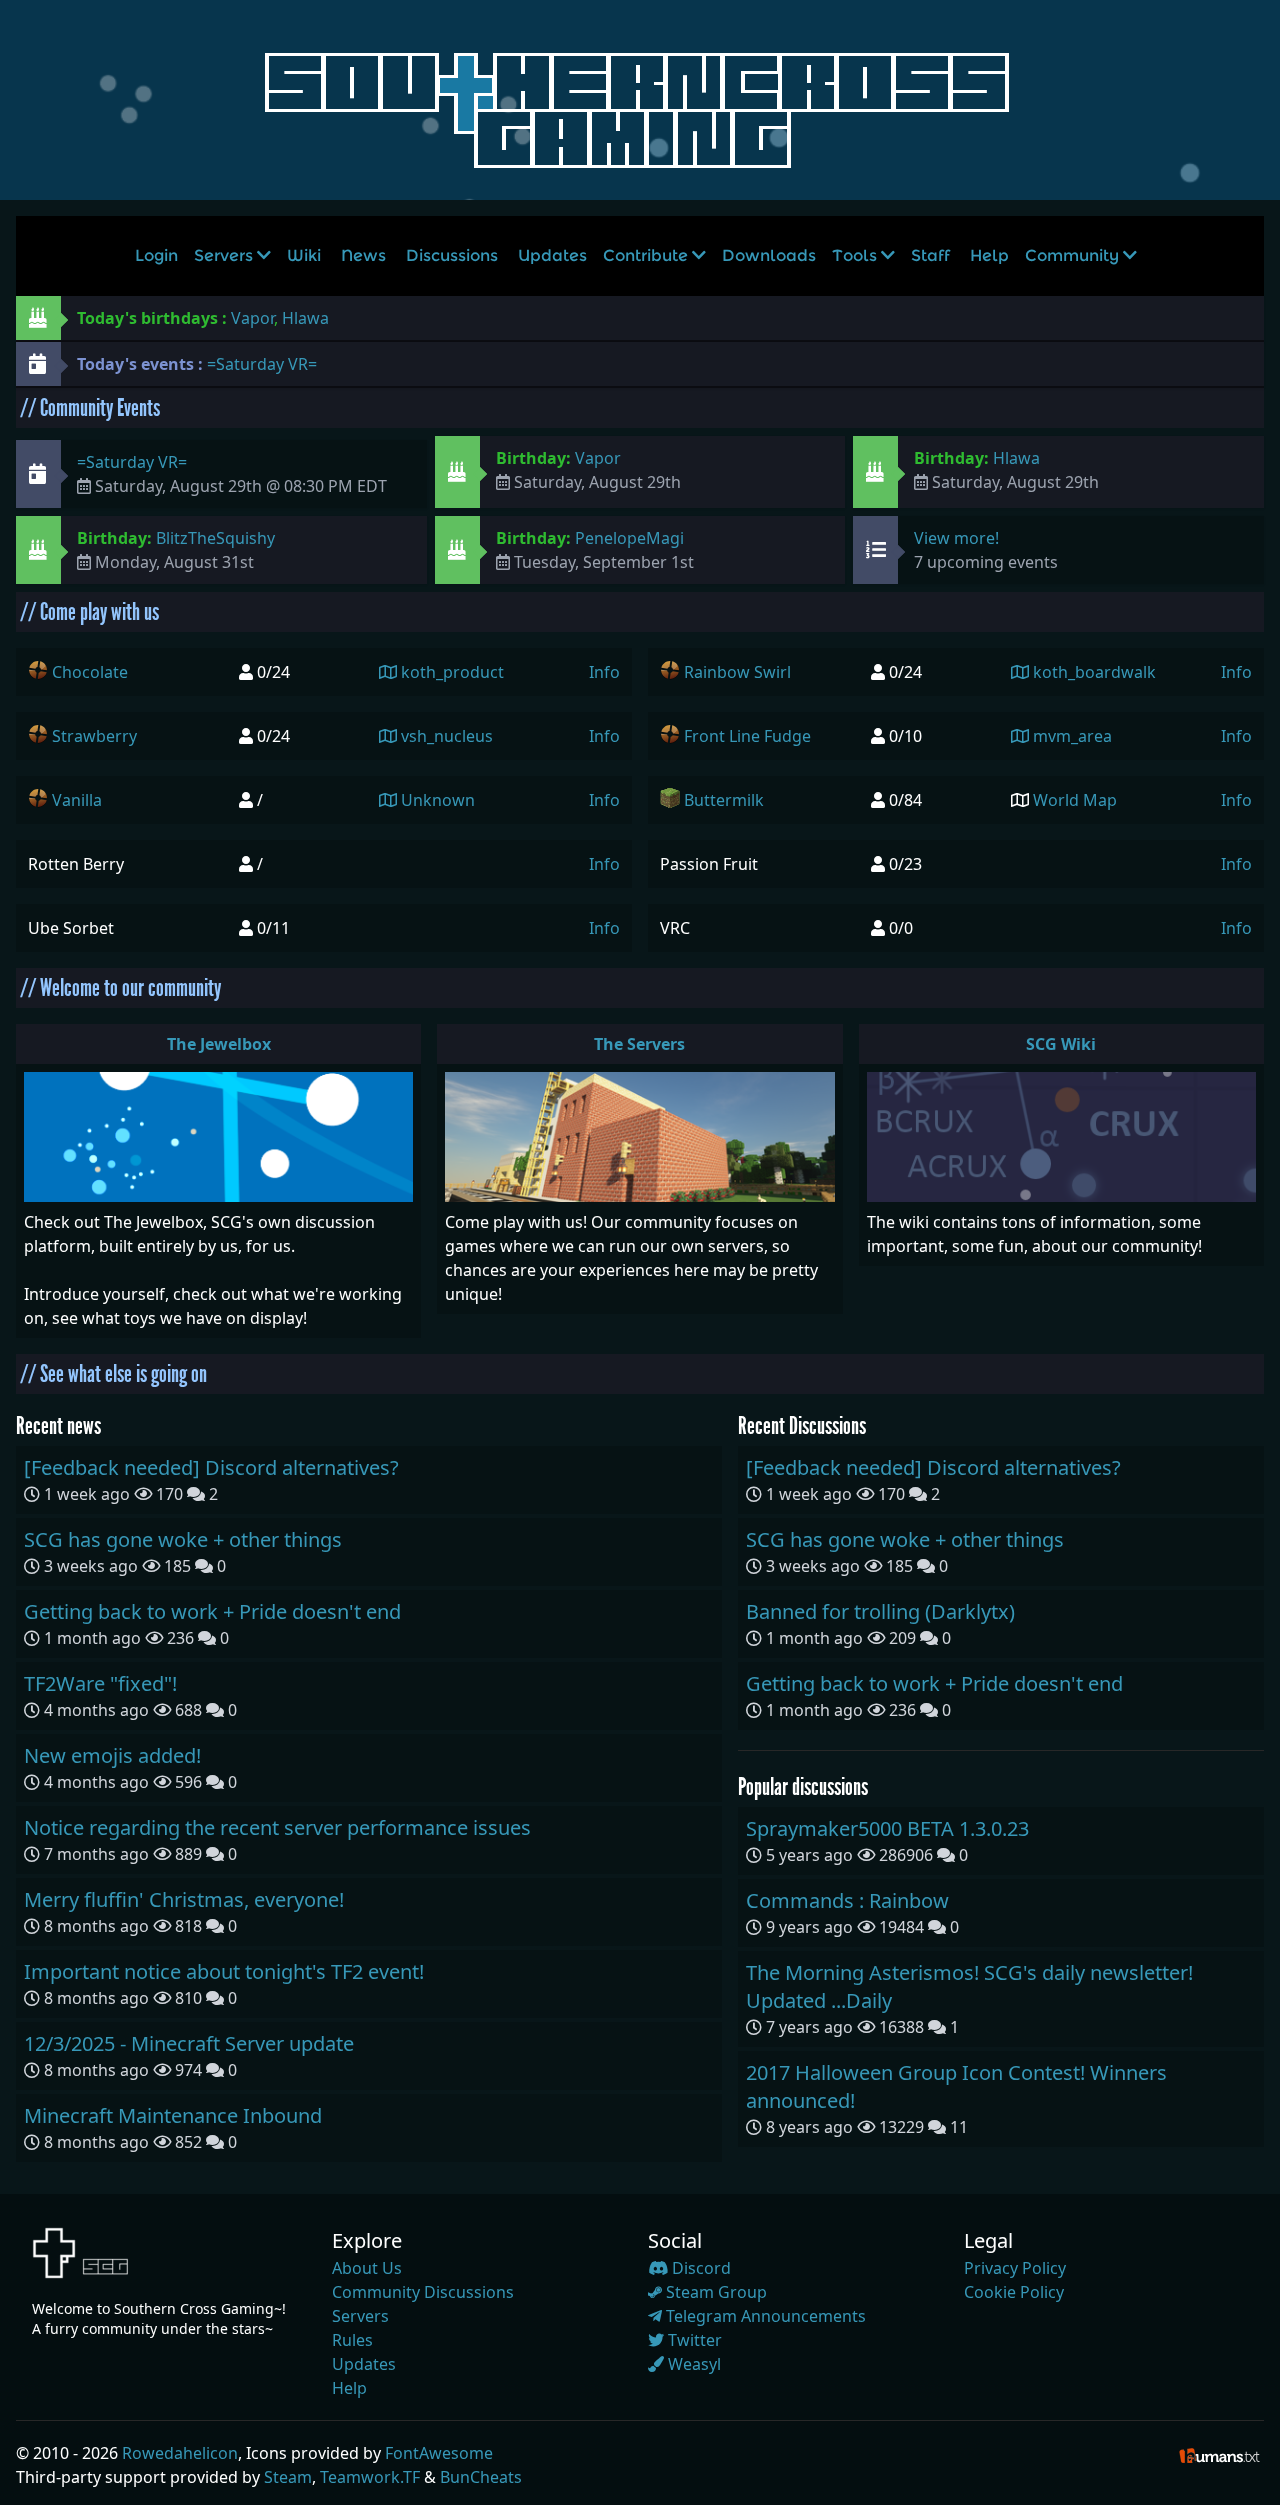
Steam (288, 2477)
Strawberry (94, 736)
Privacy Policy (1015, 2268)
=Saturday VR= (262, 364)
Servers (225, 255)
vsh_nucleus (445, 736)
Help (989, 255)
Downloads (769, 255)
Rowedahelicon (180, 2453)
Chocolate (90, 672)
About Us (367, 2268)
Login (156, 255)
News (363, 255)
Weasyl (692, 2364)
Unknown (436, 800)
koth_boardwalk (1092, 672)
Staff (930, 255)
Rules (352, 2340)
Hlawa (305, 318)
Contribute (647, 255)
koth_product (450, 672)
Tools (856, 255)
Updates (552, 255)
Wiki (304, 255)
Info (604, 672)
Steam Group (714, 2292)
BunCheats (481, 2477)
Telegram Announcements (764, 2316)
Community (1074, 255)
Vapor (252, 318)
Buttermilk (724, 800)
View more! (956, 538)
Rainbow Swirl (737, 672)
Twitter (693, 2340)
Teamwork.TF (370, 2477)
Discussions (452, 255)
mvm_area (1070, 736)
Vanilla (77, 800)
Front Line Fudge (747, 736)
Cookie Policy (1014, 2292)
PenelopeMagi (629, 538)
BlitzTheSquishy (215, 538)
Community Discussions (423, 2292)
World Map (1075, 800)
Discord (699, 2268)
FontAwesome (439, 2453)
